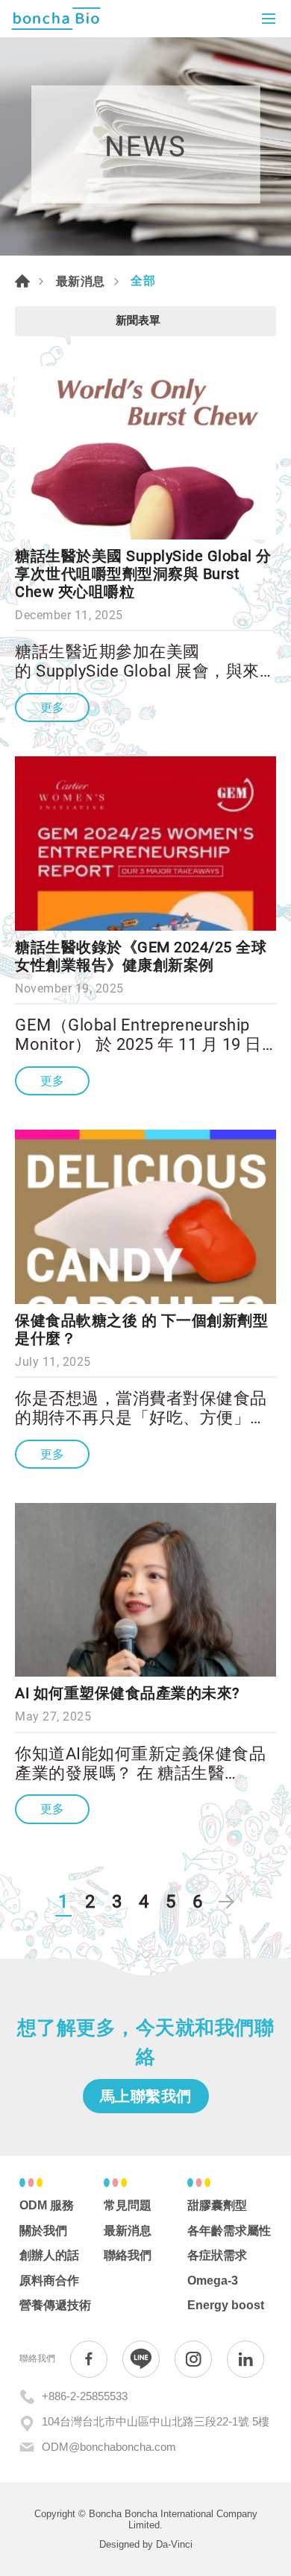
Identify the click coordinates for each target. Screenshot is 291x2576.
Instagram (193, 2359)
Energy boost (226, 2305)
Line (141, 2359)
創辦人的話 (49, 2255)
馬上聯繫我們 (146, 2096)
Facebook (89, 2359)
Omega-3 (213, 2281)
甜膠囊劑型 (217, 2205)
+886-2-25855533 (85, 2396)
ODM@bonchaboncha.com (109, 2447)
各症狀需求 (217, 2255)
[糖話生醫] (56, 19)
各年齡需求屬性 (229, 2231)
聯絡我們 (128, 2255)
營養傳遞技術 (55, 2305)
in (245, 2359)
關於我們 (43, 2231)
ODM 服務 (47, 2205)
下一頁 (226, 1902)
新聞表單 (138, 320)
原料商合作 (49, 2281)
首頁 (22, 281)
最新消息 (81, 281)
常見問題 (128, 2205)
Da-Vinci (174, 2544)
